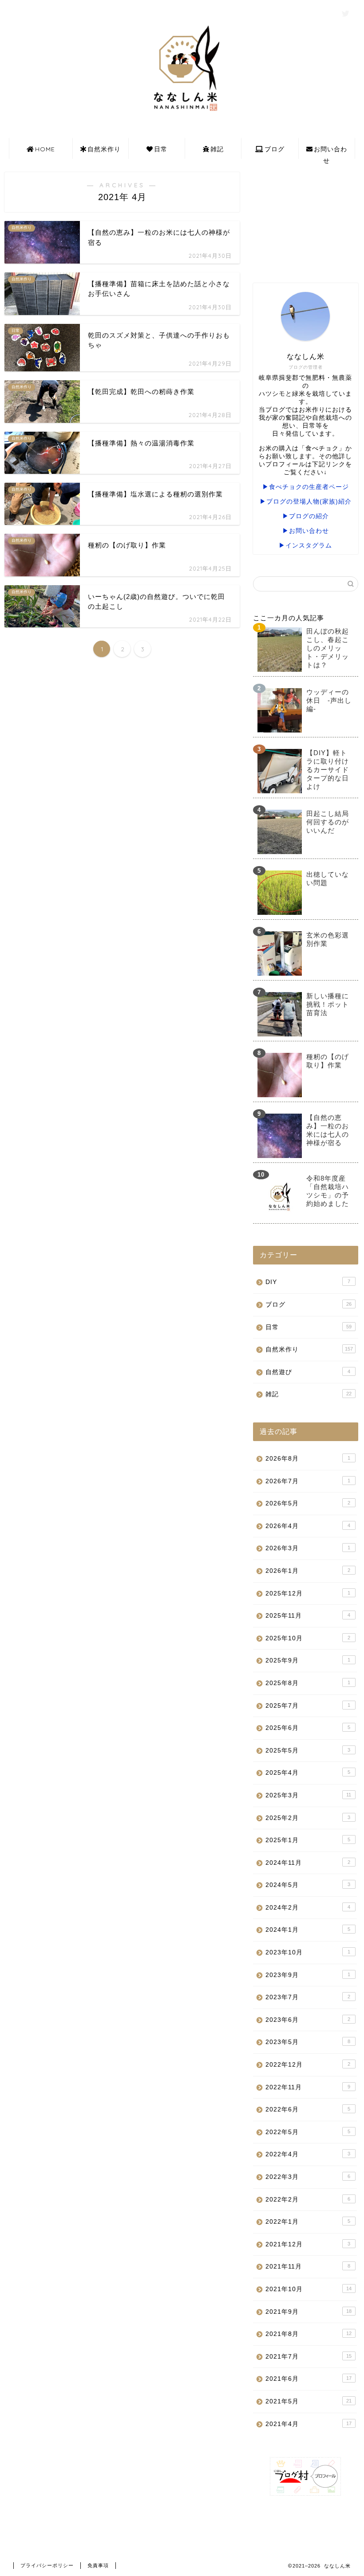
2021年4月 (309, 2424)
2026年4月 (308, 1526)
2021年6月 (309, 2379)
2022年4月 (308, 2154)
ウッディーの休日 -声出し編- (329, 700)
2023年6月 (308, 2020)
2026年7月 (308, 1481)
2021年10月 (309, 2289)
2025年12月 (308, 1593)
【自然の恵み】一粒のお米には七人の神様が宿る (328, 1130)
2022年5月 (308, 2132)
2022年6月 (308, 2109)
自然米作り (104, 149)
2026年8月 (308, 1459)
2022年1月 (308, 2222)
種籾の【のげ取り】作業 (328, 1061)
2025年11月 (308, 1616)
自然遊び (308, 1372)
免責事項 (98, 2565)
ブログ (275, 149)
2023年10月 (308, 1952)
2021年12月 (308, 2244)
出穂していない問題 (328, 878)
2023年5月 (308, 2042)
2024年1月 (308, 1930)
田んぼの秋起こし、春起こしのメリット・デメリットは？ (328, 648)
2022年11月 (308, 2087)
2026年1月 (308, 1571)
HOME (45, 149)
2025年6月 (308, 1728)
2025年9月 (308, 1660)
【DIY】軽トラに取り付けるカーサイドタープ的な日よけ (328, 770)
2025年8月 (308, 1683)
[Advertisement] (306, 217)
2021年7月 (309, 2357)
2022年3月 (308, 2177)
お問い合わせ (330, 152)
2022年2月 (308, 2200)
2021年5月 (309, 2401)
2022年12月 (308, 2065)
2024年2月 (308, 1908)
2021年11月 (308, 2267)
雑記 (217, 149)
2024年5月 (308, 1885)
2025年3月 (308, 1795)
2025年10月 (308, 1638)
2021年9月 (309, 2312)
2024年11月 (308, 1863)
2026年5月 (308, 1503)
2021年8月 (309, 2334)
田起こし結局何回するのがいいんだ (328, 822)
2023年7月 (308, 1997)
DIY (308, 1282)
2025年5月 (308, 1751)
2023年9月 (308, 1975)
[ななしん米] (182, 113)
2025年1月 (308, 1840)
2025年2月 (308, 1818)
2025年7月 (308, 1706)
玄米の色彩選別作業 (328, 939)
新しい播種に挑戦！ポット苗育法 (328, 1004)
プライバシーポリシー (47, 2565)
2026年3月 (308, 1548)
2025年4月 (308, 1773)
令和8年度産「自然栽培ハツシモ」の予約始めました (328, 1191)
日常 (161, 149)
